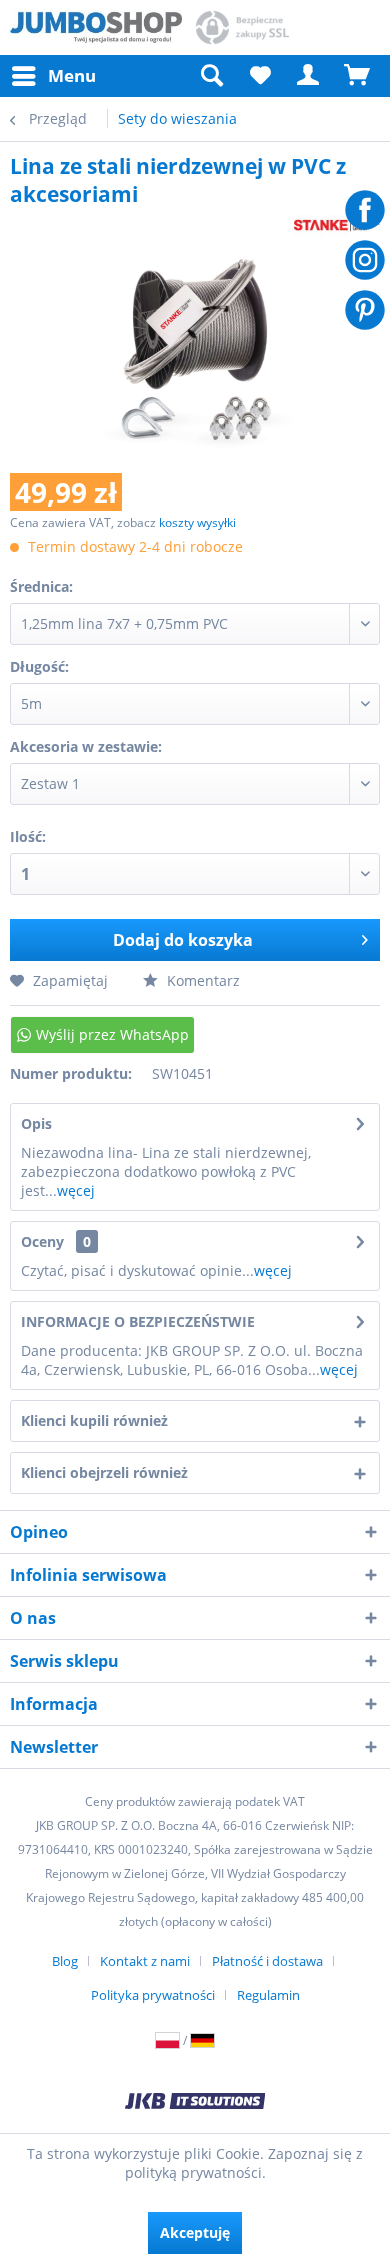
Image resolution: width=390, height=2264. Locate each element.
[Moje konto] (309, 76)
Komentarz (201, 980)
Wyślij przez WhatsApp (112, 1034)
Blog (65, 1961)
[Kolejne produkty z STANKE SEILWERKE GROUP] (337, 225)
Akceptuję (195, 2232)
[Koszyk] (358, 76)
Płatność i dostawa (267, 1961)
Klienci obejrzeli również (104, 1472)
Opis (36, 1123)
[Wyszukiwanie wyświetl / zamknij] (211, 76)
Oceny (42, 1241)
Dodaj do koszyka (183, 940)
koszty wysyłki (197, 522)
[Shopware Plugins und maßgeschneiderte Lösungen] (195, 2103)
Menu (72, 75)
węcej (76, 1190)
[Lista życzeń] (260, 76)
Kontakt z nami (145, 1961)
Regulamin (268, 1995)
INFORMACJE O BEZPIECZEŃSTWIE (138, 1321)
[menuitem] (53, 76)
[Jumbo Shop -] (96, 27)
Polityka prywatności (153, 1995)
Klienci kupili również (94, 1420)
